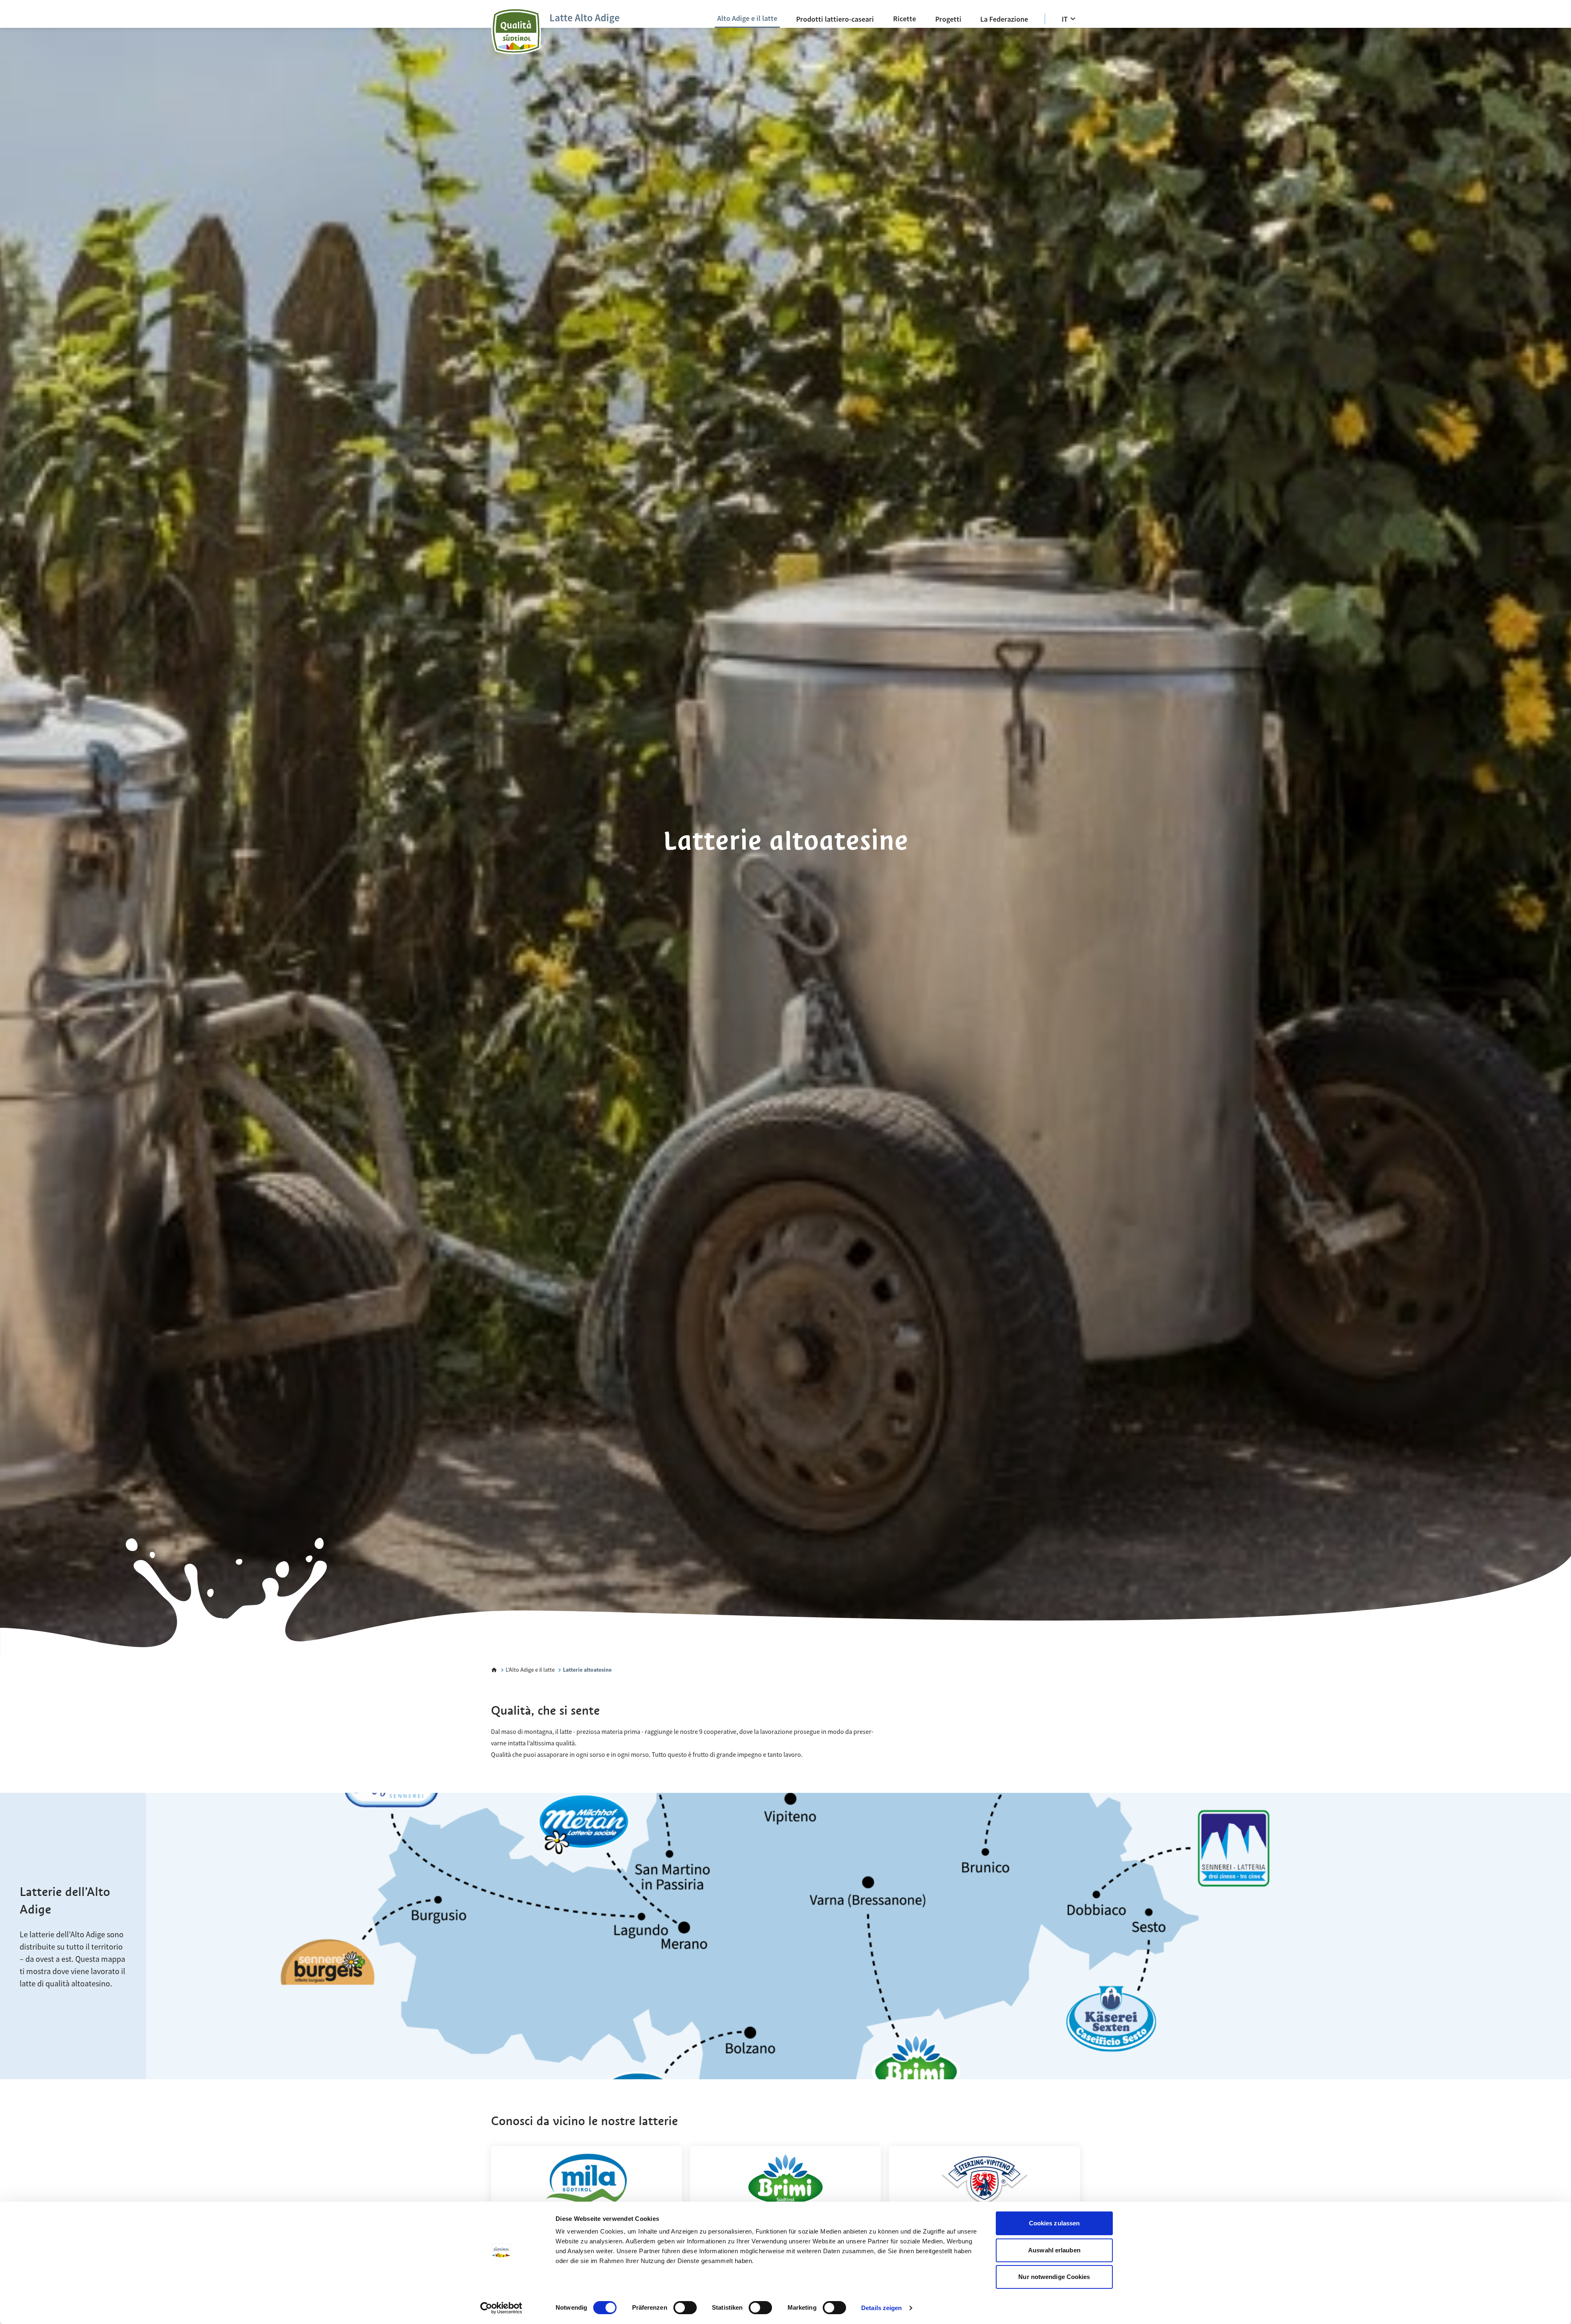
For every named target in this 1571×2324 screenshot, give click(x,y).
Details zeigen (881, 2308)
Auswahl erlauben (1054, 2250)
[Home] (494, 1670)
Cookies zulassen (1054, 2223)
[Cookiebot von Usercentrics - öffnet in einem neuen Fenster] (501, 2308)
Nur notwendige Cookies (1054, 2277)
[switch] (685, 2308)
